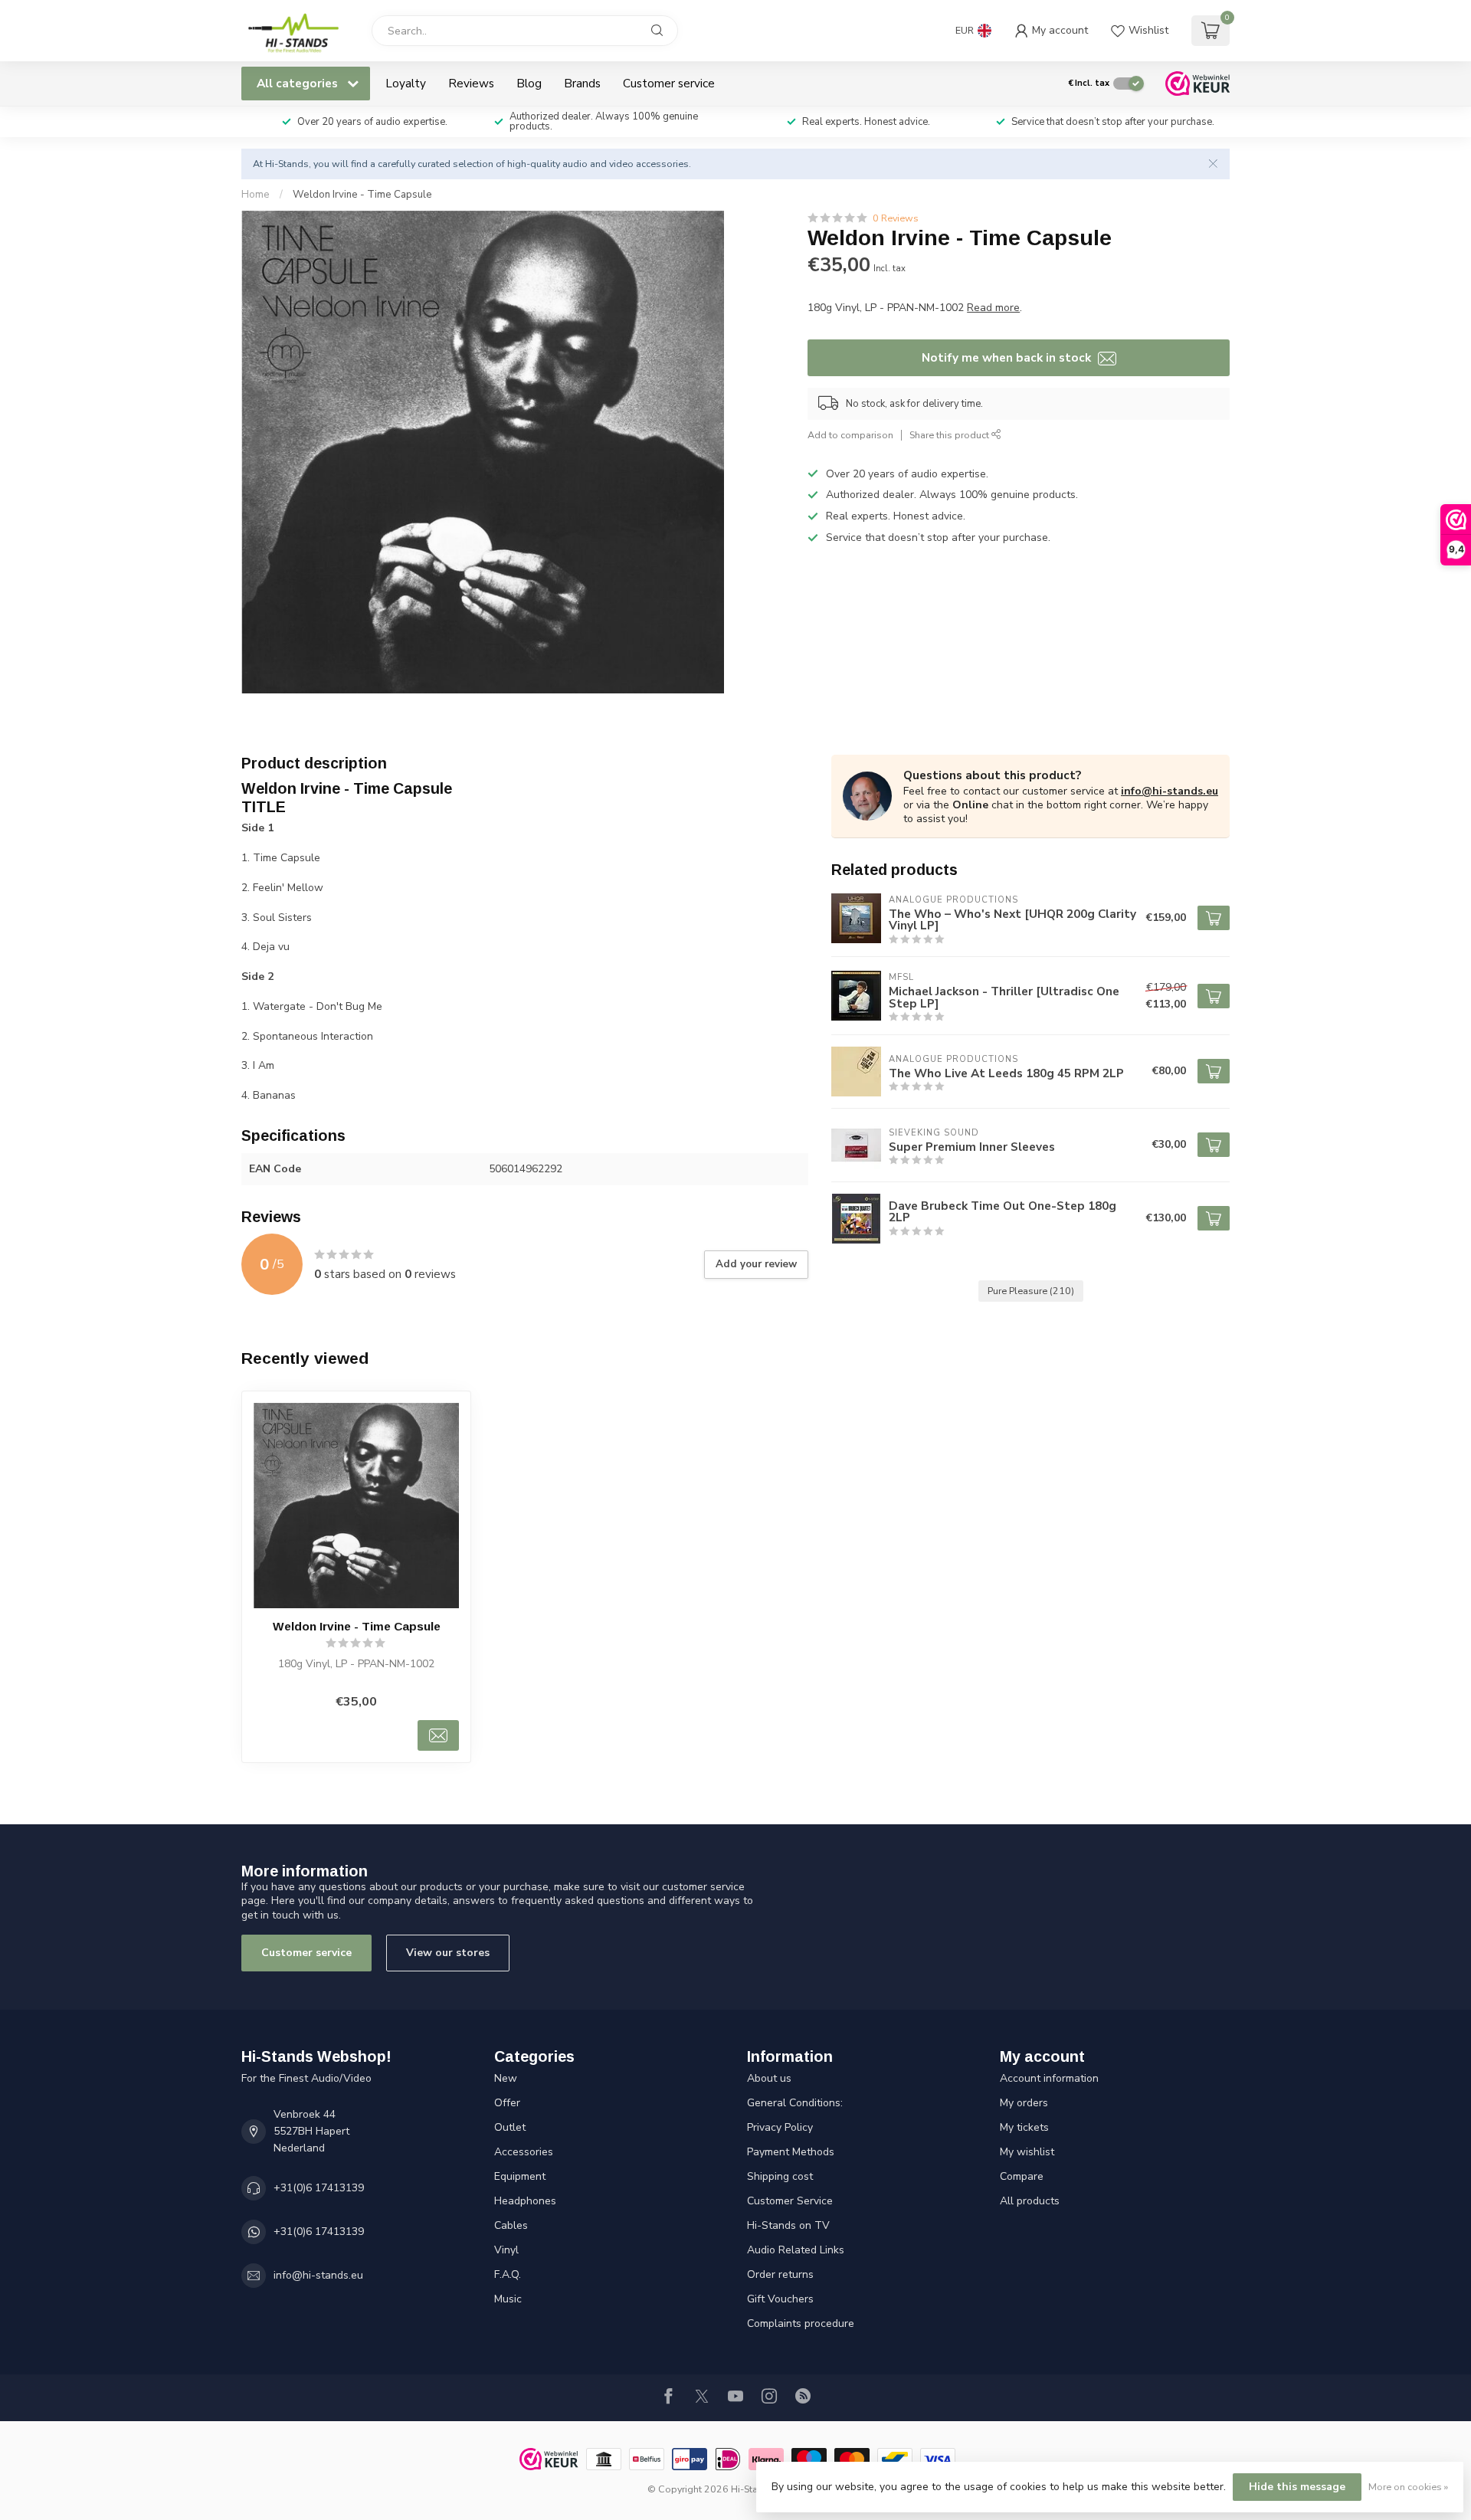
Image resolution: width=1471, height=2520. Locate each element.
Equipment (520, 2176)
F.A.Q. (508, 2274)
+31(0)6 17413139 (319, 2188)
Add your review (756, 1264)
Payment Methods (791, 2152)
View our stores (448, 1953)
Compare (1022, 2176)
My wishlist (1027, 2152)
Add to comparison (850, 435)
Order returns (780, 2274)
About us (769, 2078)
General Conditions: (795, 2103)
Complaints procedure (801, 2323)
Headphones (525, 2201)
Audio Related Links (796, 2250)
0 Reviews (896, 218)
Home (256, 195)
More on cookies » (1408, 2487)
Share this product (950, 435)
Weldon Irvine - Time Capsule (362, 195)
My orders (1024, 2103)
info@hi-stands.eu (1170, 791)
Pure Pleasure (1031, 1291)
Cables (511, 2225)
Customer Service (790, 2201)
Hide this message (1297, 2487)
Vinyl (506, 2250)
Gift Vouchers (780, 2299)
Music (508, 2299)
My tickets (1024, 2127)
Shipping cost (780, 2176)
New (506, 2078)
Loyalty (406, 83)
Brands (582, 83)
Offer (507, 2103)
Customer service (669, 83)
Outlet (510, 2127)
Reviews (471, 83)
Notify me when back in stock (1008, 357)
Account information (1049, 2078)
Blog (529, 83)
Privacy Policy (780, 2127)
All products (1030, 2201)
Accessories (524, 2152)
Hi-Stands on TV (788, 2225)
